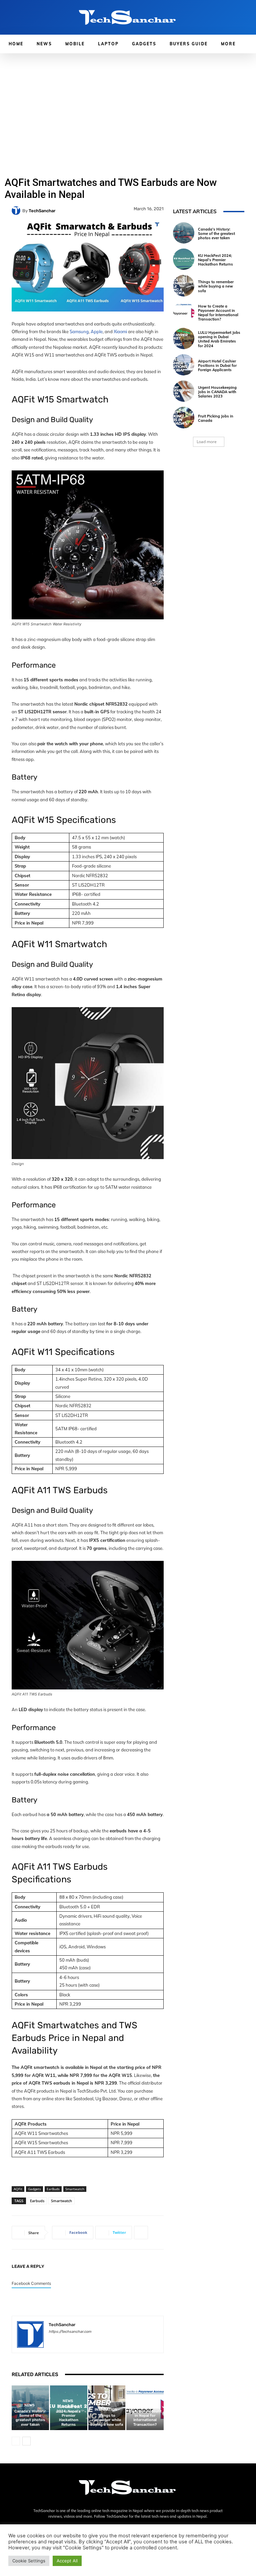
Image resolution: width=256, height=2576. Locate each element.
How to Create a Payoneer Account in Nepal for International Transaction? (145, 2416)
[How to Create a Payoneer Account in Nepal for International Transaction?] (184, 312)
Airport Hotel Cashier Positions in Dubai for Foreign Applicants (217, 365)
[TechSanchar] (17, 211)
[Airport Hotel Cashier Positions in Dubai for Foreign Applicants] (184, 365)
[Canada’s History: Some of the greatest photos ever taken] (184, 233)
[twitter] (86, 2341)
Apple (97, 331)
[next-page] (26, 2441)
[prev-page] (16, 2441)
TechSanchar (42, 211)
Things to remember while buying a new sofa (107, 2420)
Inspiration (106, 2410)
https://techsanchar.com (70, 2332)
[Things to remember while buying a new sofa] (184, 286)
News (29, 2405)
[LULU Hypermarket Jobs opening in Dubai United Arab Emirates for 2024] (184, 338)
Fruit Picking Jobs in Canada (216, 418)
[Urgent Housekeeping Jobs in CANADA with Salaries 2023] (184, 391)
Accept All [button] (67, 2561)
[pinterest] (74, 2341)
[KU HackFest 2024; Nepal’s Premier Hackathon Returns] (184, 259)
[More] (141, 2233)
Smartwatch (75, 2189)
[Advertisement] (128, 103)
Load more (207, 442)
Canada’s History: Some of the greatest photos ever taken (30, 2418)
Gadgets (34, 2189)
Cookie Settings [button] (29, 2561)
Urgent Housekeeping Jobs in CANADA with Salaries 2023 (217, 392)
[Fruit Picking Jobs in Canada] (184, 417)
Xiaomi (120, 331)
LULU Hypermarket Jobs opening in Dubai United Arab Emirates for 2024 (219, 339)
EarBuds (53, 2189)
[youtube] (98, 2341)
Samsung (79, 331)
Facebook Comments (31, 2283)
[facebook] (51, 2341)
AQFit (18, 2189)
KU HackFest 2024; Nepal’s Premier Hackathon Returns (68, 2416)
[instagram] (63, 2341)
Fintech (144, 2401)
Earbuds (37, 2201)
